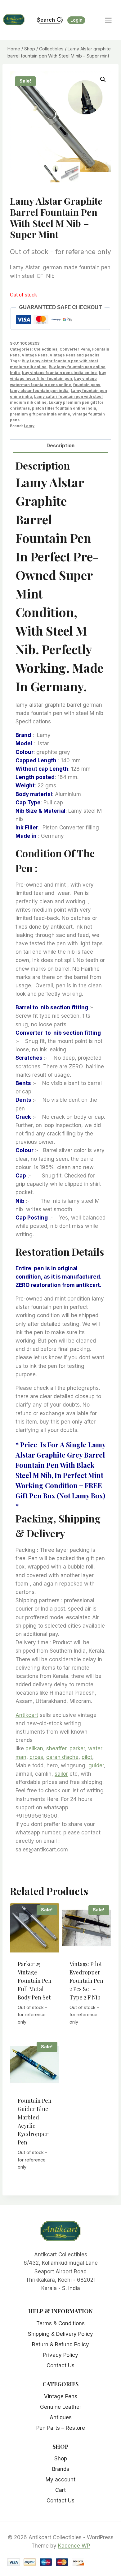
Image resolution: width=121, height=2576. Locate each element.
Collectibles (46, 349)
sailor (61, 1774)
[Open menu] (111, 20)
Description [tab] (60, 446)
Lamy (29, 426)
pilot (87, 1757)
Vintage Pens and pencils (74, 355)
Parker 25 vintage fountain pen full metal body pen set (35, 1981)
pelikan (34, 1748)
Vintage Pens (35, 355)
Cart (60, 2490)
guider (96, 1765)
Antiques (61, 2417)
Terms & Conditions (60, 2323)
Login (76, 20)
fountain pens (87, 385)
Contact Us (60, 2365)
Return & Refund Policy (60, 2344)
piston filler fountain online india (64, 408)
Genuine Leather (61, 2407)
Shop (61, 2459)
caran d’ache (62, 1757)
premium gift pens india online (40, 414)
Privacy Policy (61, 2355)
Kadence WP (74, 2546)
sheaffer (56, 1748)
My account (60, 2480)
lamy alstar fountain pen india (39, 391)
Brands (61, 2469)
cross (36, 1757)
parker (77, 1748)
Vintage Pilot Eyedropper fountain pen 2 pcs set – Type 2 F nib (86, 1981)
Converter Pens (75, 349)
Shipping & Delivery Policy (60, 2334)
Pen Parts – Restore (61, 2428)
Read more (36, 2030)
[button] (103, 79)
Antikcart (27, 1715)
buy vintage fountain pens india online (59, 373)
